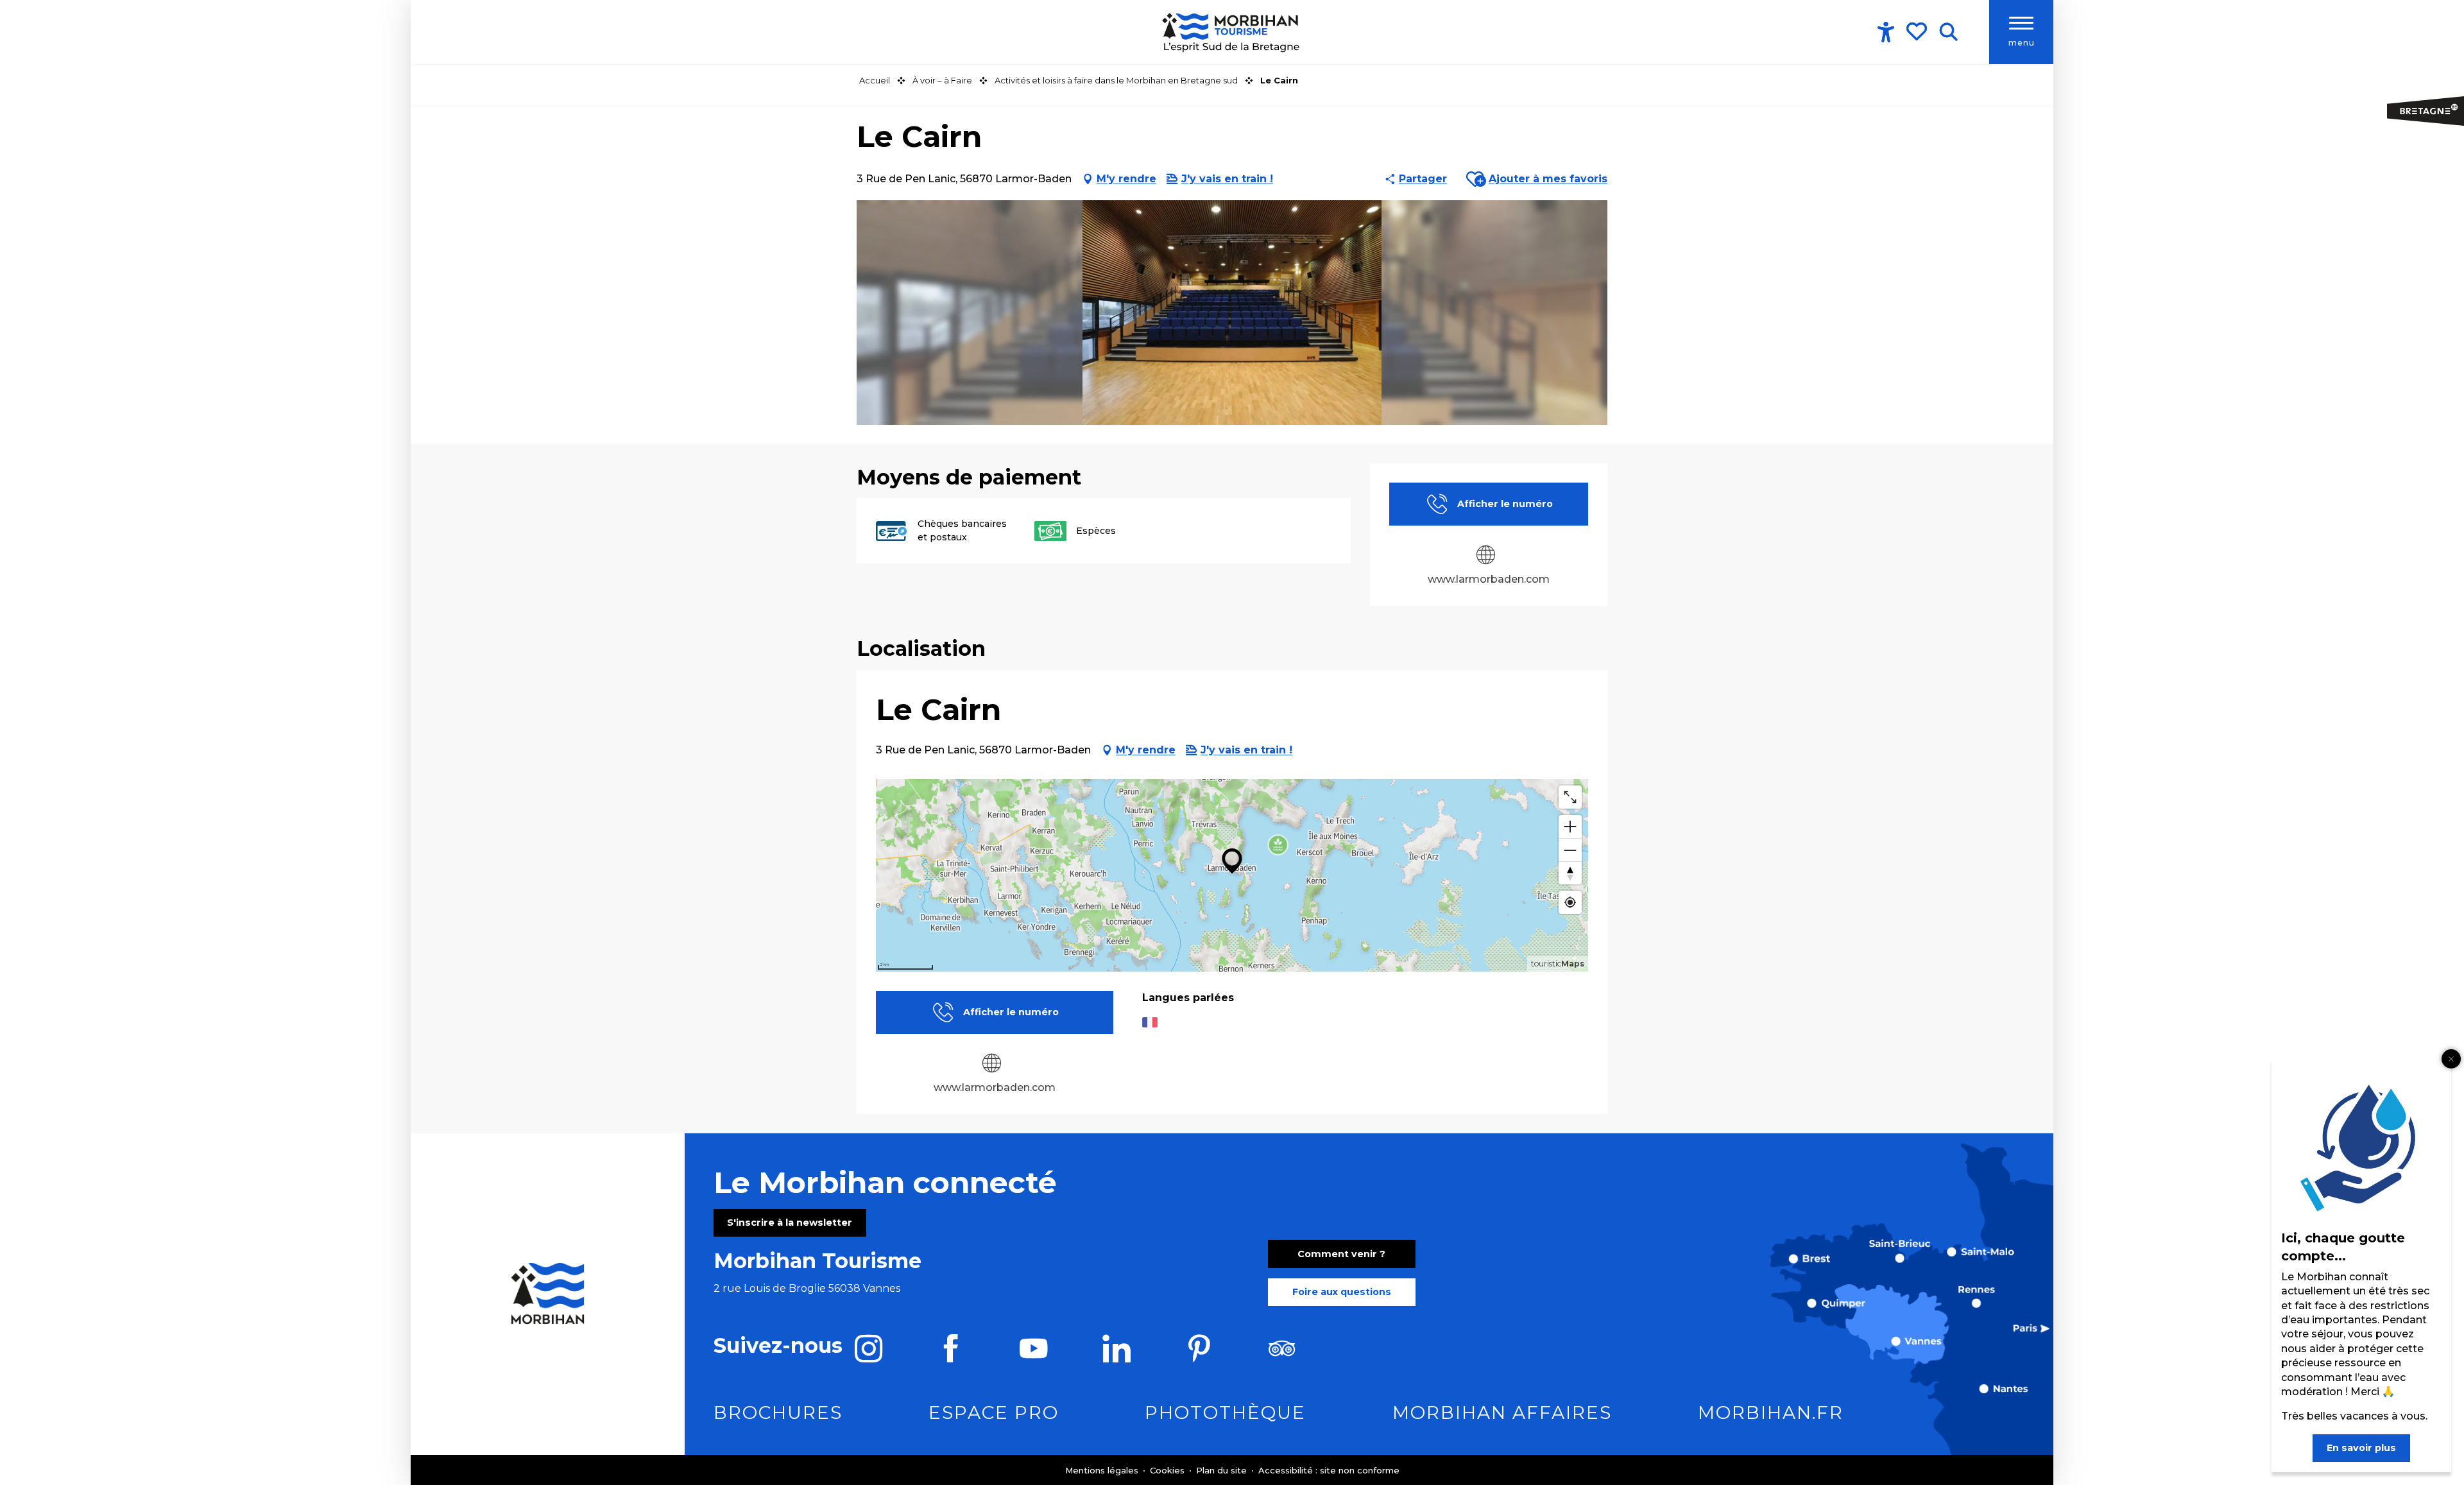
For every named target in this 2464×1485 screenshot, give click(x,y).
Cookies (1168, 1470)
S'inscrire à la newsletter (790, 1223)
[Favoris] (1918, 31)
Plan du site (1223, 1470)
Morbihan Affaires (1502, 1412)
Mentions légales (1103, 1470)
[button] (1948, 32)
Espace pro (994, 1412)
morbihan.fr (1771, 1412)
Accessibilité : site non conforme (1329, 1470)
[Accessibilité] (1886, 32)
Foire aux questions (1342, 1292)
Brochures (778, 1412)
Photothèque (1225, 1412)
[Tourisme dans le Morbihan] (1232, 32)
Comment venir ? (1341, 1254)
